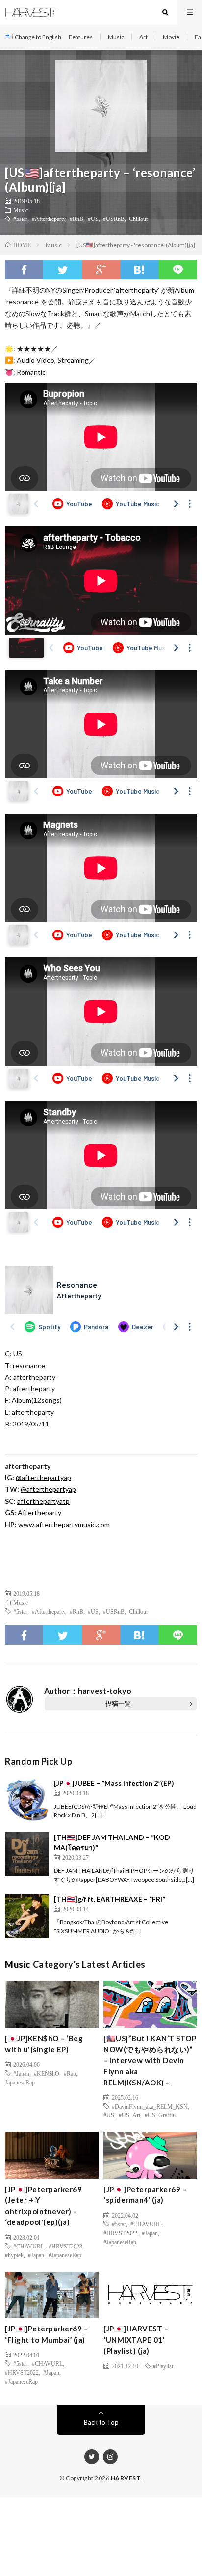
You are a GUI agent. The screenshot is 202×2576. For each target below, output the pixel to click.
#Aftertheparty (49, 219)
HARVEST (126, 2478)
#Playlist (163, 2366)
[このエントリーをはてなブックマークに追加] (139, 270)
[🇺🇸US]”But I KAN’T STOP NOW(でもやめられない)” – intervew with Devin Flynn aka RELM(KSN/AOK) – (150, 2060)
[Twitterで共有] (62, 270)
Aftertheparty (39, 1513)
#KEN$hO (47, 2073)
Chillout (138, 219)
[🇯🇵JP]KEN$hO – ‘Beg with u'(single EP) (44, 2044)
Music (116, 37)
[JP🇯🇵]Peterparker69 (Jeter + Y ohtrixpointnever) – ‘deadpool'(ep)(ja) (43, 2206)
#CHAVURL (29, 2246)
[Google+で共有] (101, 270)
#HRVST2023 (65, 2246)
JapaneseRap (20, 2082)
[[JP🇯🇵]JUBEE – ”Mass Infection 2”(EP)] (27, 1800)
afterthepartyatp (43, 1501)
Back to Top (101, 2422)
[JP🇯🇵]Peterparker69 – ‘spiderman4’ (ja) (145, 2195)
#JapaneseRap (65, 2255)
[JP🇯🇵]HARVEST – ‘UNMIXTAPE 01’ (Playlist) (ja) (136, 2340)
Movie (171, 37)
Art (143, 37)
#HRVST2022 (120, 2233)
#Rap (70, 2073)
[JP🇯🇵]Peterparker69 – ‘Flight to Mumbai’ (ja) (46, 2334)
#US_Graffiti (160, 2115)
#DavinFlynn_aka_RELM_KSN (150, 2106)
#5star (20, 219)
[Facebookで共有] (24, 270)
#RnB (76, 219)
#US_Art (129, 2115)
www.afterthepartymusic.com (64, 1524)
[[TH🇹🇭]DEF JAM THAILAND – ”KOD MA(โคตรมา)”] (27, 1854)
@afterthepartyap (43, 1477)
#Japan (21, 2073)
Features (81, 37)
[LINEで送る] (178, 270)
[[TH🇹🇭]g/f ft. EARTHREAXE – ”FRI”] (27, 1916)
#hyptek (14, 2255)
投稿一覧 (118, 1703)
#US (93, 219)
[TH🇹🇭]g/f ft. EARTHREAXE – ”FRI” (110, 1899)
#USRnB (114, 219)
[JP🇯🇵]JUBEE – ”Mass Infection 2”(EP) (114, 1783)
